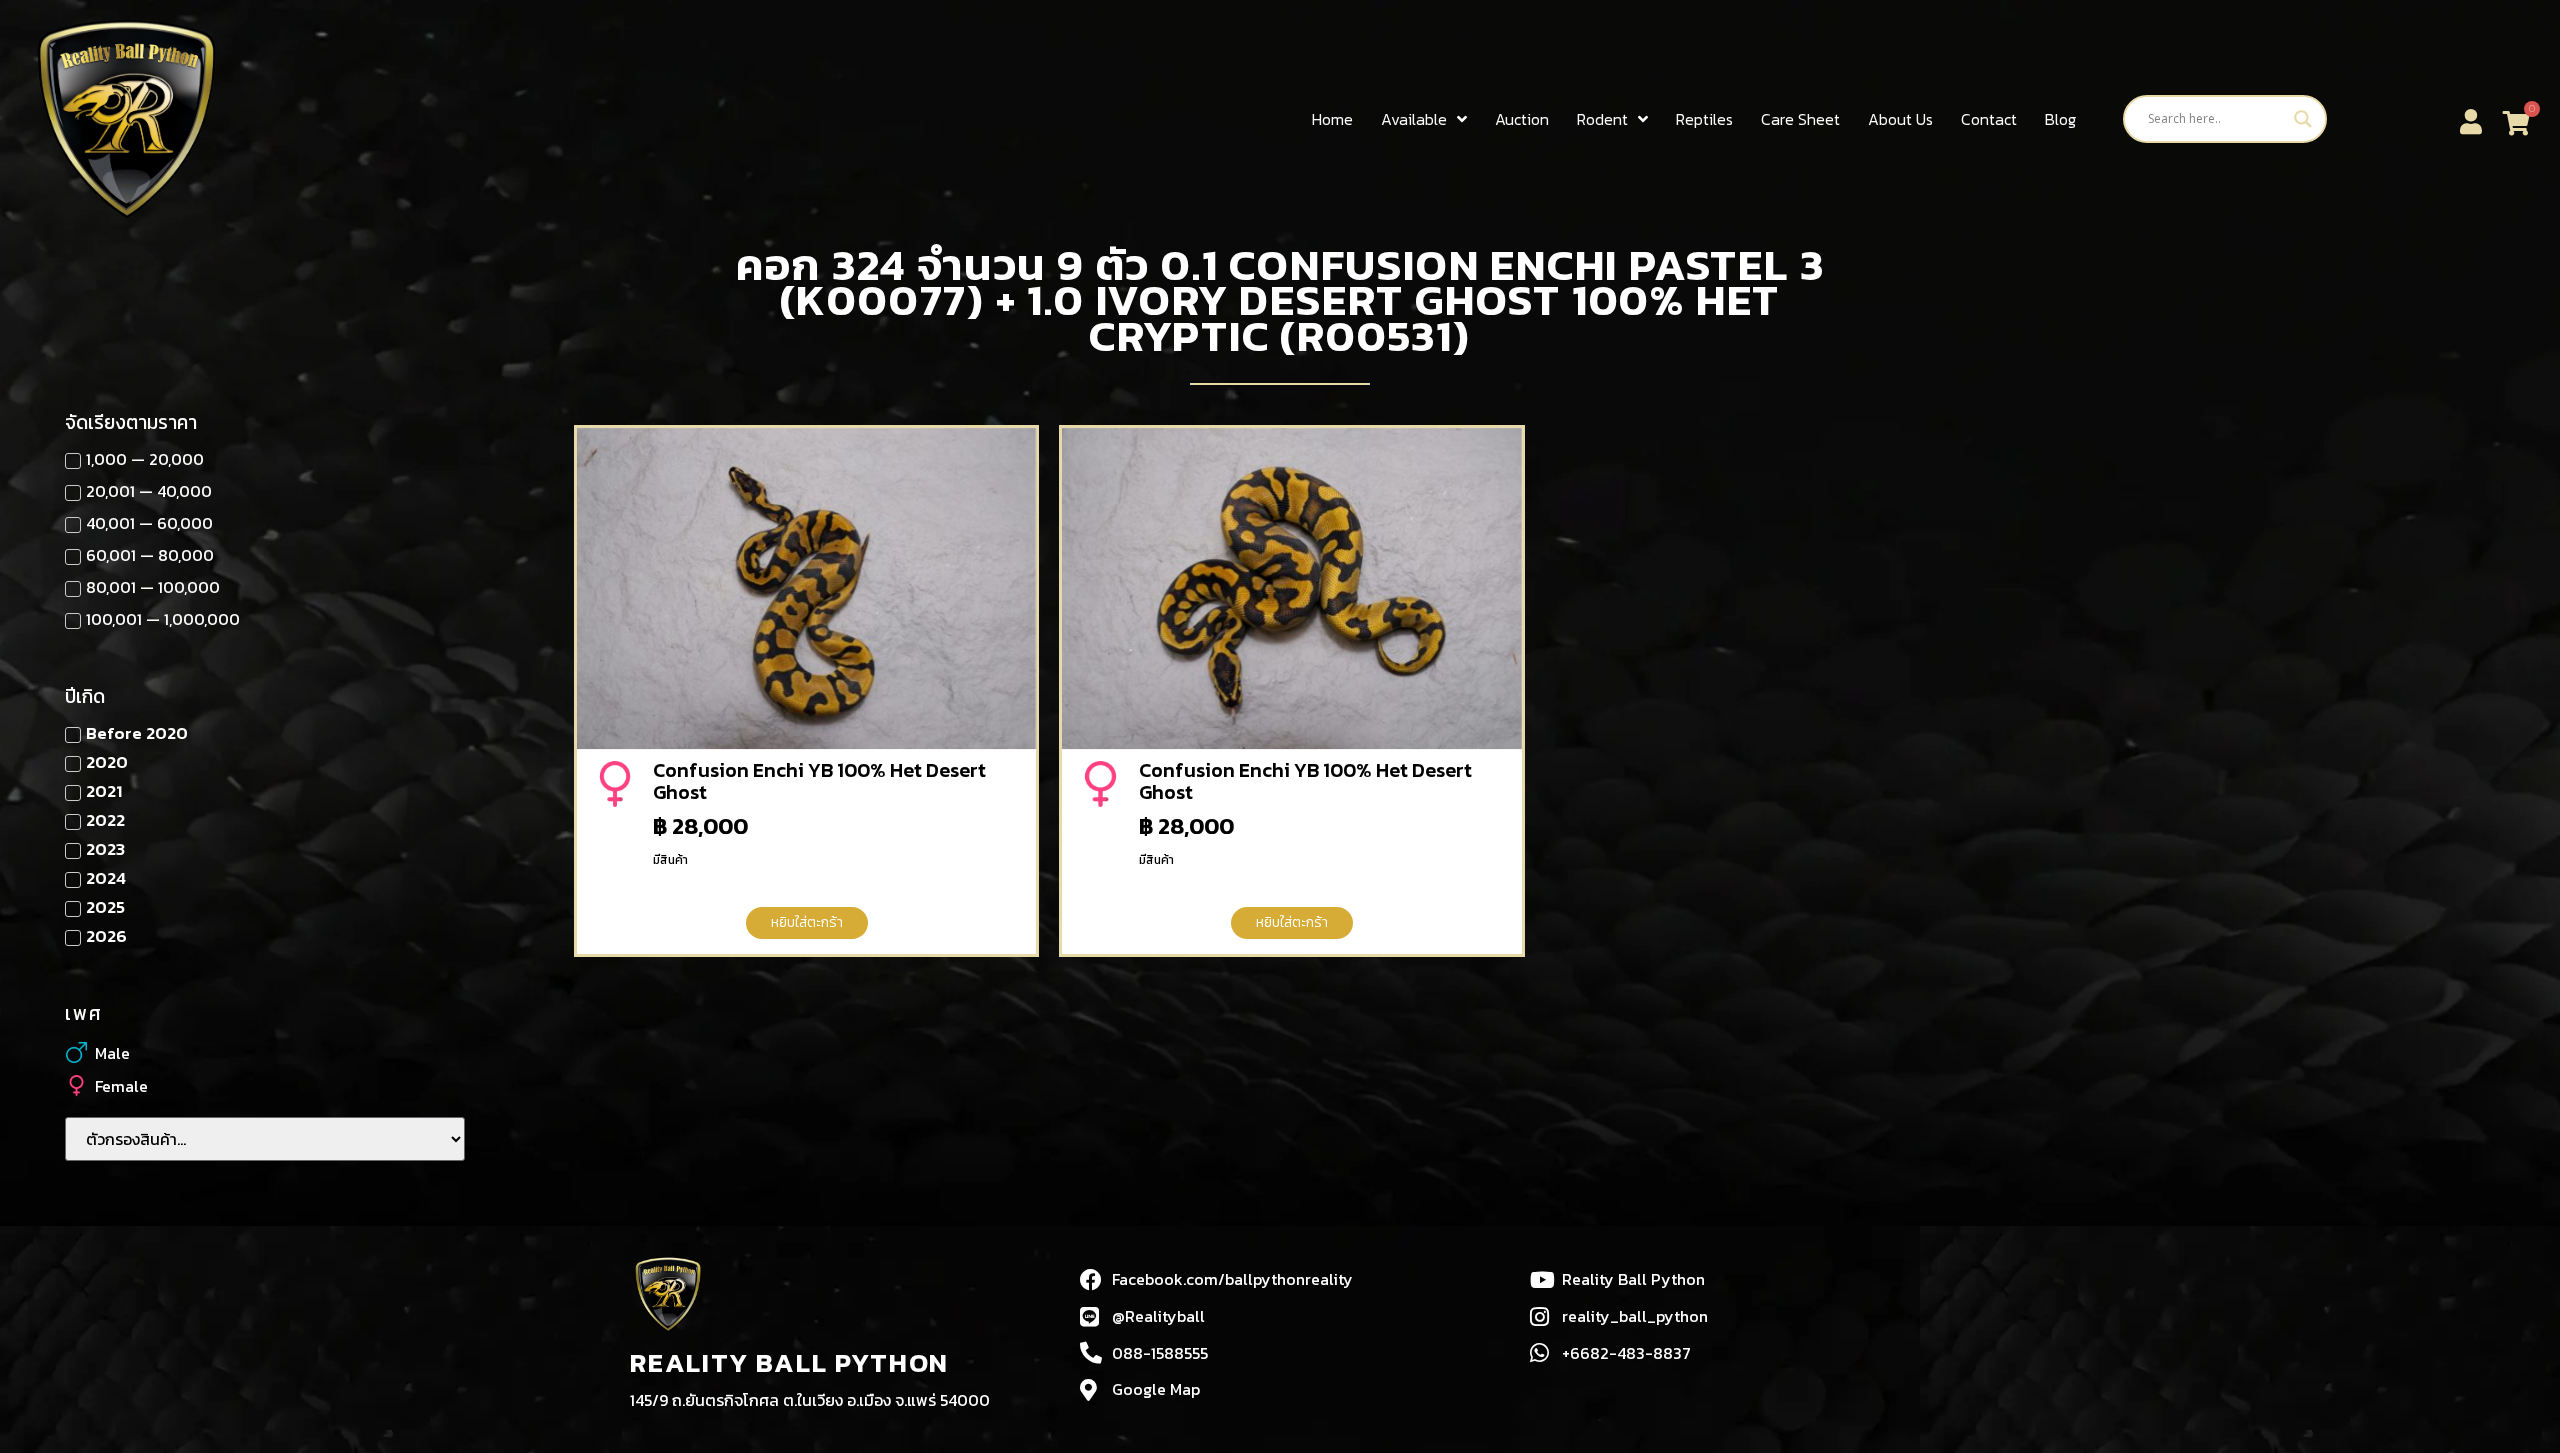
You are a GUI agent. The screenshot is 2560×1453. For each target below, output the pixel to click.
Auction (1522, 119)
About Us (1900, 119)
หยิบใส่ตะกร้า (807, 922)
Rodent (1602, 119)
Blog (2060, 119)
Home (1332, 119)
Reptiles (1704, 119)
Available (1414, 119)
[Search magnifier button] (2303, 119)
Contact (1989, 119)
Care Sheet (1800, 119)
